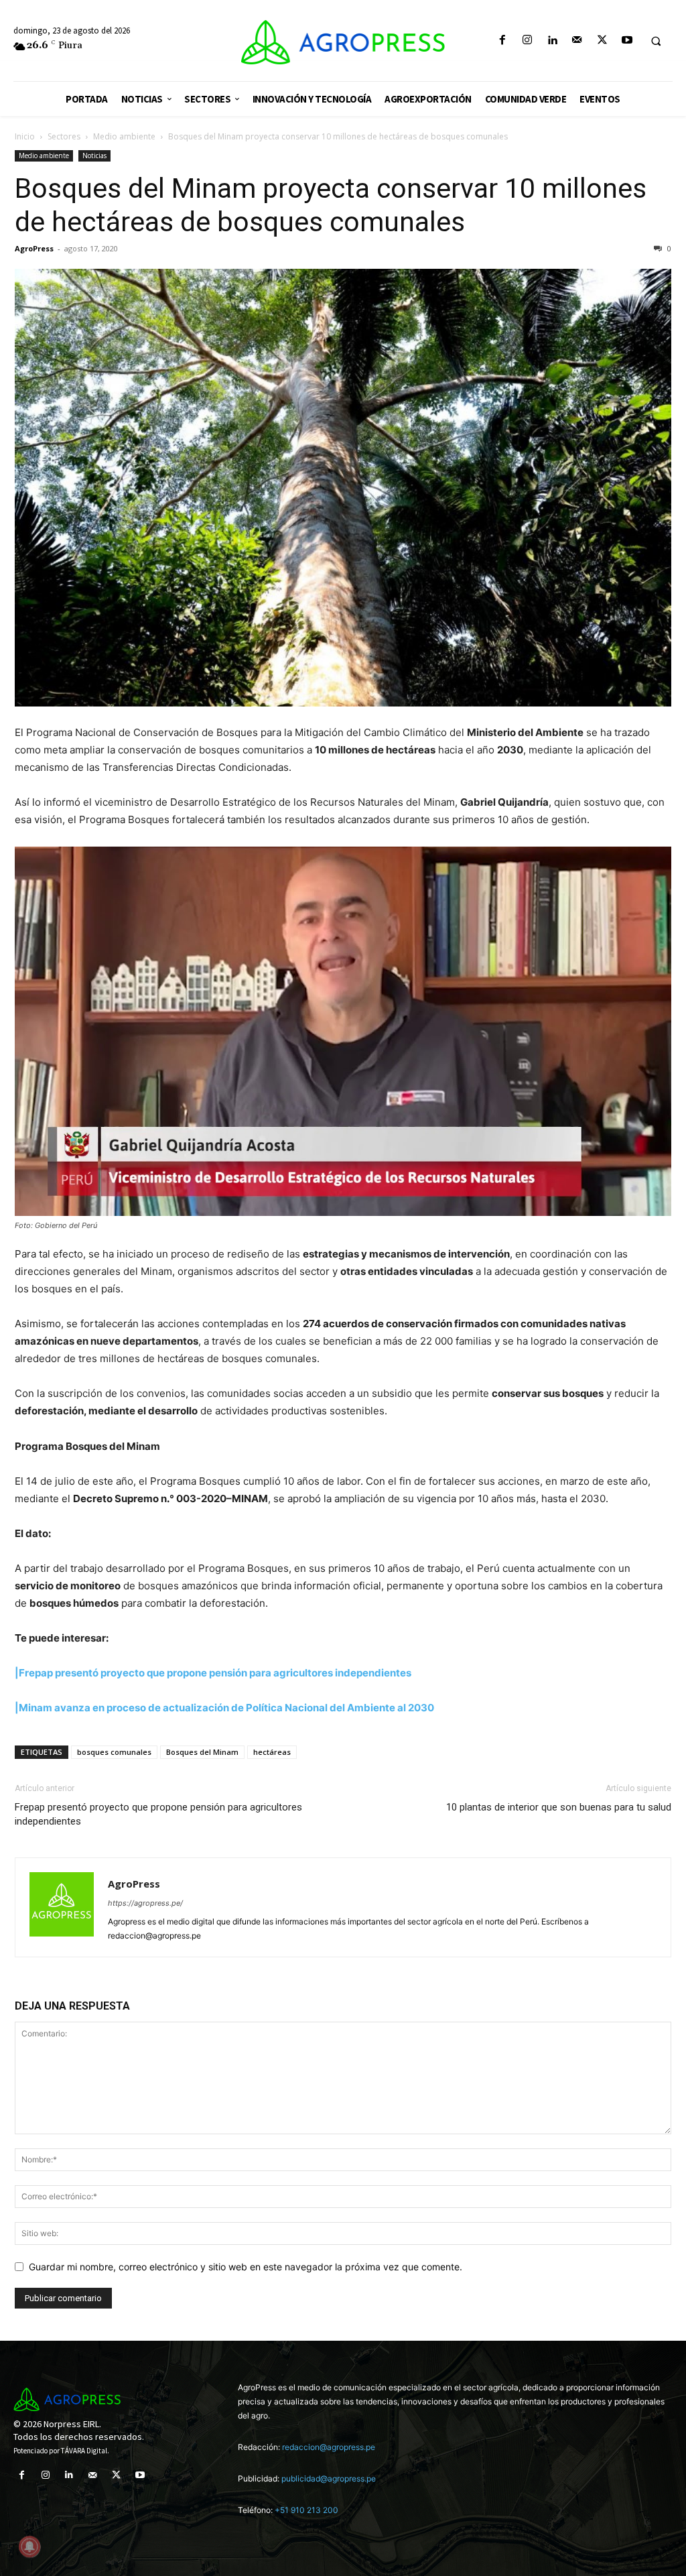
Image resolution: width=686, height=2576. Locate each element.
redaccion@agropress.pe (329, 2447)
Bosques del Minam (202, 1752)
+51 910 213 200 (306, 2510)
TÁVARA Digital (84, 2451)
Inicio (25, 136)
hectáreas (272, 1752)
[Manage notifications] (29, 2547)
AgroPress (34, 248)
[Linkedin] (552, 41)
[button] (656, 41)
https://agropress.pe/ (145, 1903)
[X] (602, 41)
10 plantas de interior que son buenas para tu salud (559, 1807)
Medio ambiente (124, 136)
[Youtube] (627, 41)
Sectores (64, 136)
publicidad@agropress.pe (329, 2478)
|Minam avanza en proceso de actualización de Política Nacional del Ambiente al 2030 (224, 1708)
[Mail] (577, 41)
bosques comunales (114, 1752)
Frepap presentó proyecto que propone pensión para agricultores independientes (158, 1814)
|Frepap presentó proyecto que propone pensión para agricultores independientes (213, 1673)
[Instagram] (527, 41)
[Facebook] (502, 41)
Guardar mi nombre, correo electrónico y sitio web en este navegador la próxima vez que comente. (246, 2267)
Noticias (94, 156)
